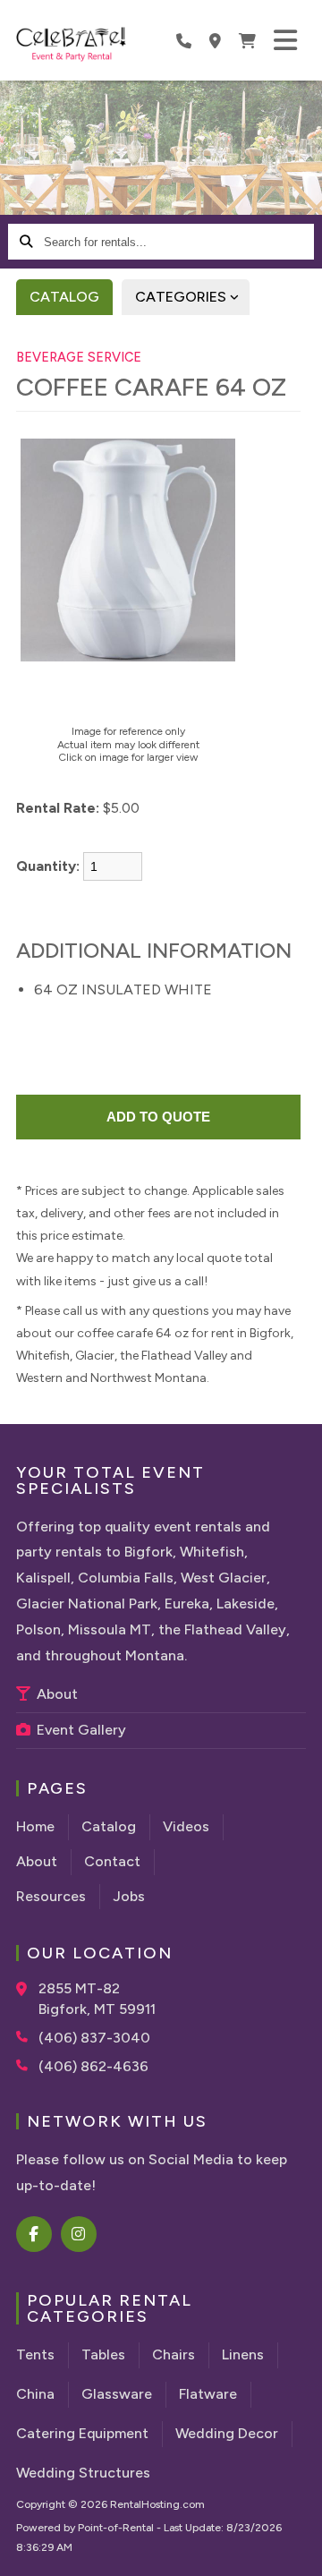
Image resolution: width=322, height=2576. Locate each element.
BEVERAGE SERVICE (79, 357)
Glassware (117, 2394)
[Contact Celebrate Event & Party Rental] (215, 40)
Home (35, 1826)
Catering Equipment (82, 2433)
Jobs (129, 1896)
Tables (103, 2354)
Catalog (64, 297)
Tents (35, 2354)
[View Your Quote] (247, 40)
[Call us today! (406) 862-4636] (184, 40)
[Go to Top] (297, 2551)
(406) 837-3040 (94, 2038)
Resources (51, 1896)
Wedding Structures (83, 2473)
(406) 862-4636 (93, 2066)
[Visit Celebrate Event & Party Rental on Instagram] (80, 2234)
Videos (186, 1826)
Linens (243, 2354)
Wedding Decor (227, 2433)
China (35, 2394)
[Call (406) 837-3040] (27, 2036)
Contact (112, 1861)
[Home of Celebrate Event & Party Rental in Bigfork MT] (71, 45)
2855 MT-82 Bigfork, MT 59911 (97, 1998)
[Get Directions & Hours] (27, 1989)
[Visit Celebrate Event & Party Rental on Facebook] (35, 2234)
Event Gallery (80, 1730)
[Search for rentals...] (26, 242)
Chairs (174, 2354)
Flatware (208, 2394)
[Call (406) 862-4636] (27, 2065)
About (55, 1694)
